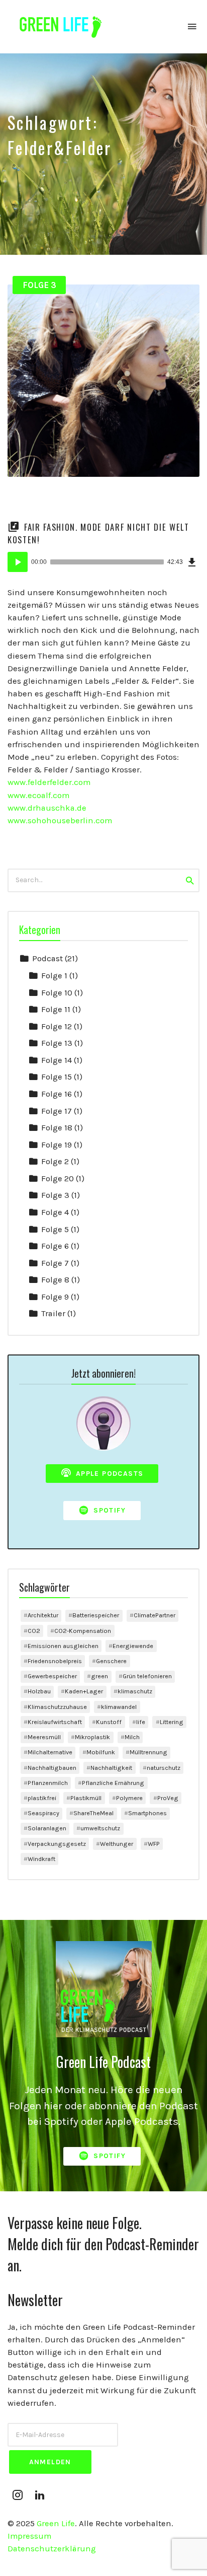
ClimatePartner (154, 1615)
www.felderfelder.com (49, 782)
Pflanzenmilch (48, 1783)
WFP (154, 1844)
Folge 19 (57, 1145)
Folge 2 (55, 1161)
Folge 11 (56, 1009)
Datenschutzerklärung (52, 2549)
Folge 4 (55, 1212)
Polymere (129, 1798)
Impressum (29, 2536)
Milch (132, 1737)
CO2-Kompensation (83, 1631)
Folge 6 (55, 1246)
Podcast (47, 958)
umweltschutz (100, 1828)
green (99, 1676)
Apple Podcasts (108, 1474)
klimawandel (119, 1707)
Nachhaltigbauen (52, 1768)
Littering (172, 1722)
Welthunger (117, 1844)
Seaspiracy (43, 1813)
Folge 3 (39, 285)
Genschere (111, 1661)
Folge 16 (57, 1094)
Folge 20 (58, 1178)
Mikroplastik (92, 1737)
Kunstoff (109, 1722)
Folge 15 (57, 1077)
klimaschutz (135, 1691)
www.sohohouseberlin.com (60, 820)
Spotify (108, 1510)
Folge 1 (54, 976)
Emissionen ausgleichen (63, 1646)
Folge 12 (57, 1026)
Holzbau (39, 1691)
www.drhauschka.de (47, 808)
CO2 (34, 1631)
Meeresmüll (44, 1737)
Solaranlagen (47, 1828)
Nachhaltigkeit (111, 1768)
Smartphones (147, 1813)
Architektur (43, 1615)
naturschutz (164, 1768)
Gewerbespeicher (52, 1676)
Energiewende (133, 1646)
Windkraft (41, 1859)
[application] (103, 562)
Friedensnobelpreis (55, 1661)
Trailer (53, 1313)
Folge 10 (57, 993)
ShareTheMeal (93, 1813)
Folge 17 (57, 1111)
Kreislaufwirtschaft (55, 1722)
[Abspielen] (18, 562)
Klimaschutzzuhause (57, 1707)
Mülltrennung (148, 1752)
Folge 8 (55, 1280)
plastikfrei (42, 1798)
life (141, 1722)
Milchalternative (50, 1752)
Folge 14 (57, 1060)
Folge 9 (55, 1297)
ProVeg (168, 1798)
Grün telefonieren (147, 1676)
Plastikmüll (86, 1798)
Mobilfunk (101, 1752)
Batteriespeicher (96, 1615)
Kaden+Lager (84, 1691)
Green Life (56, 2523)
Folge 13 (57, 1043)
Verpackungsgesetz (57, 1844)
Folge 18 (57, 1128)
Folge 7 (55, 1263)
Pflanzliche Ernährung (113, 1783)
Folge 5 (55, 1229)
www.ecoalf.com (38, 795)
